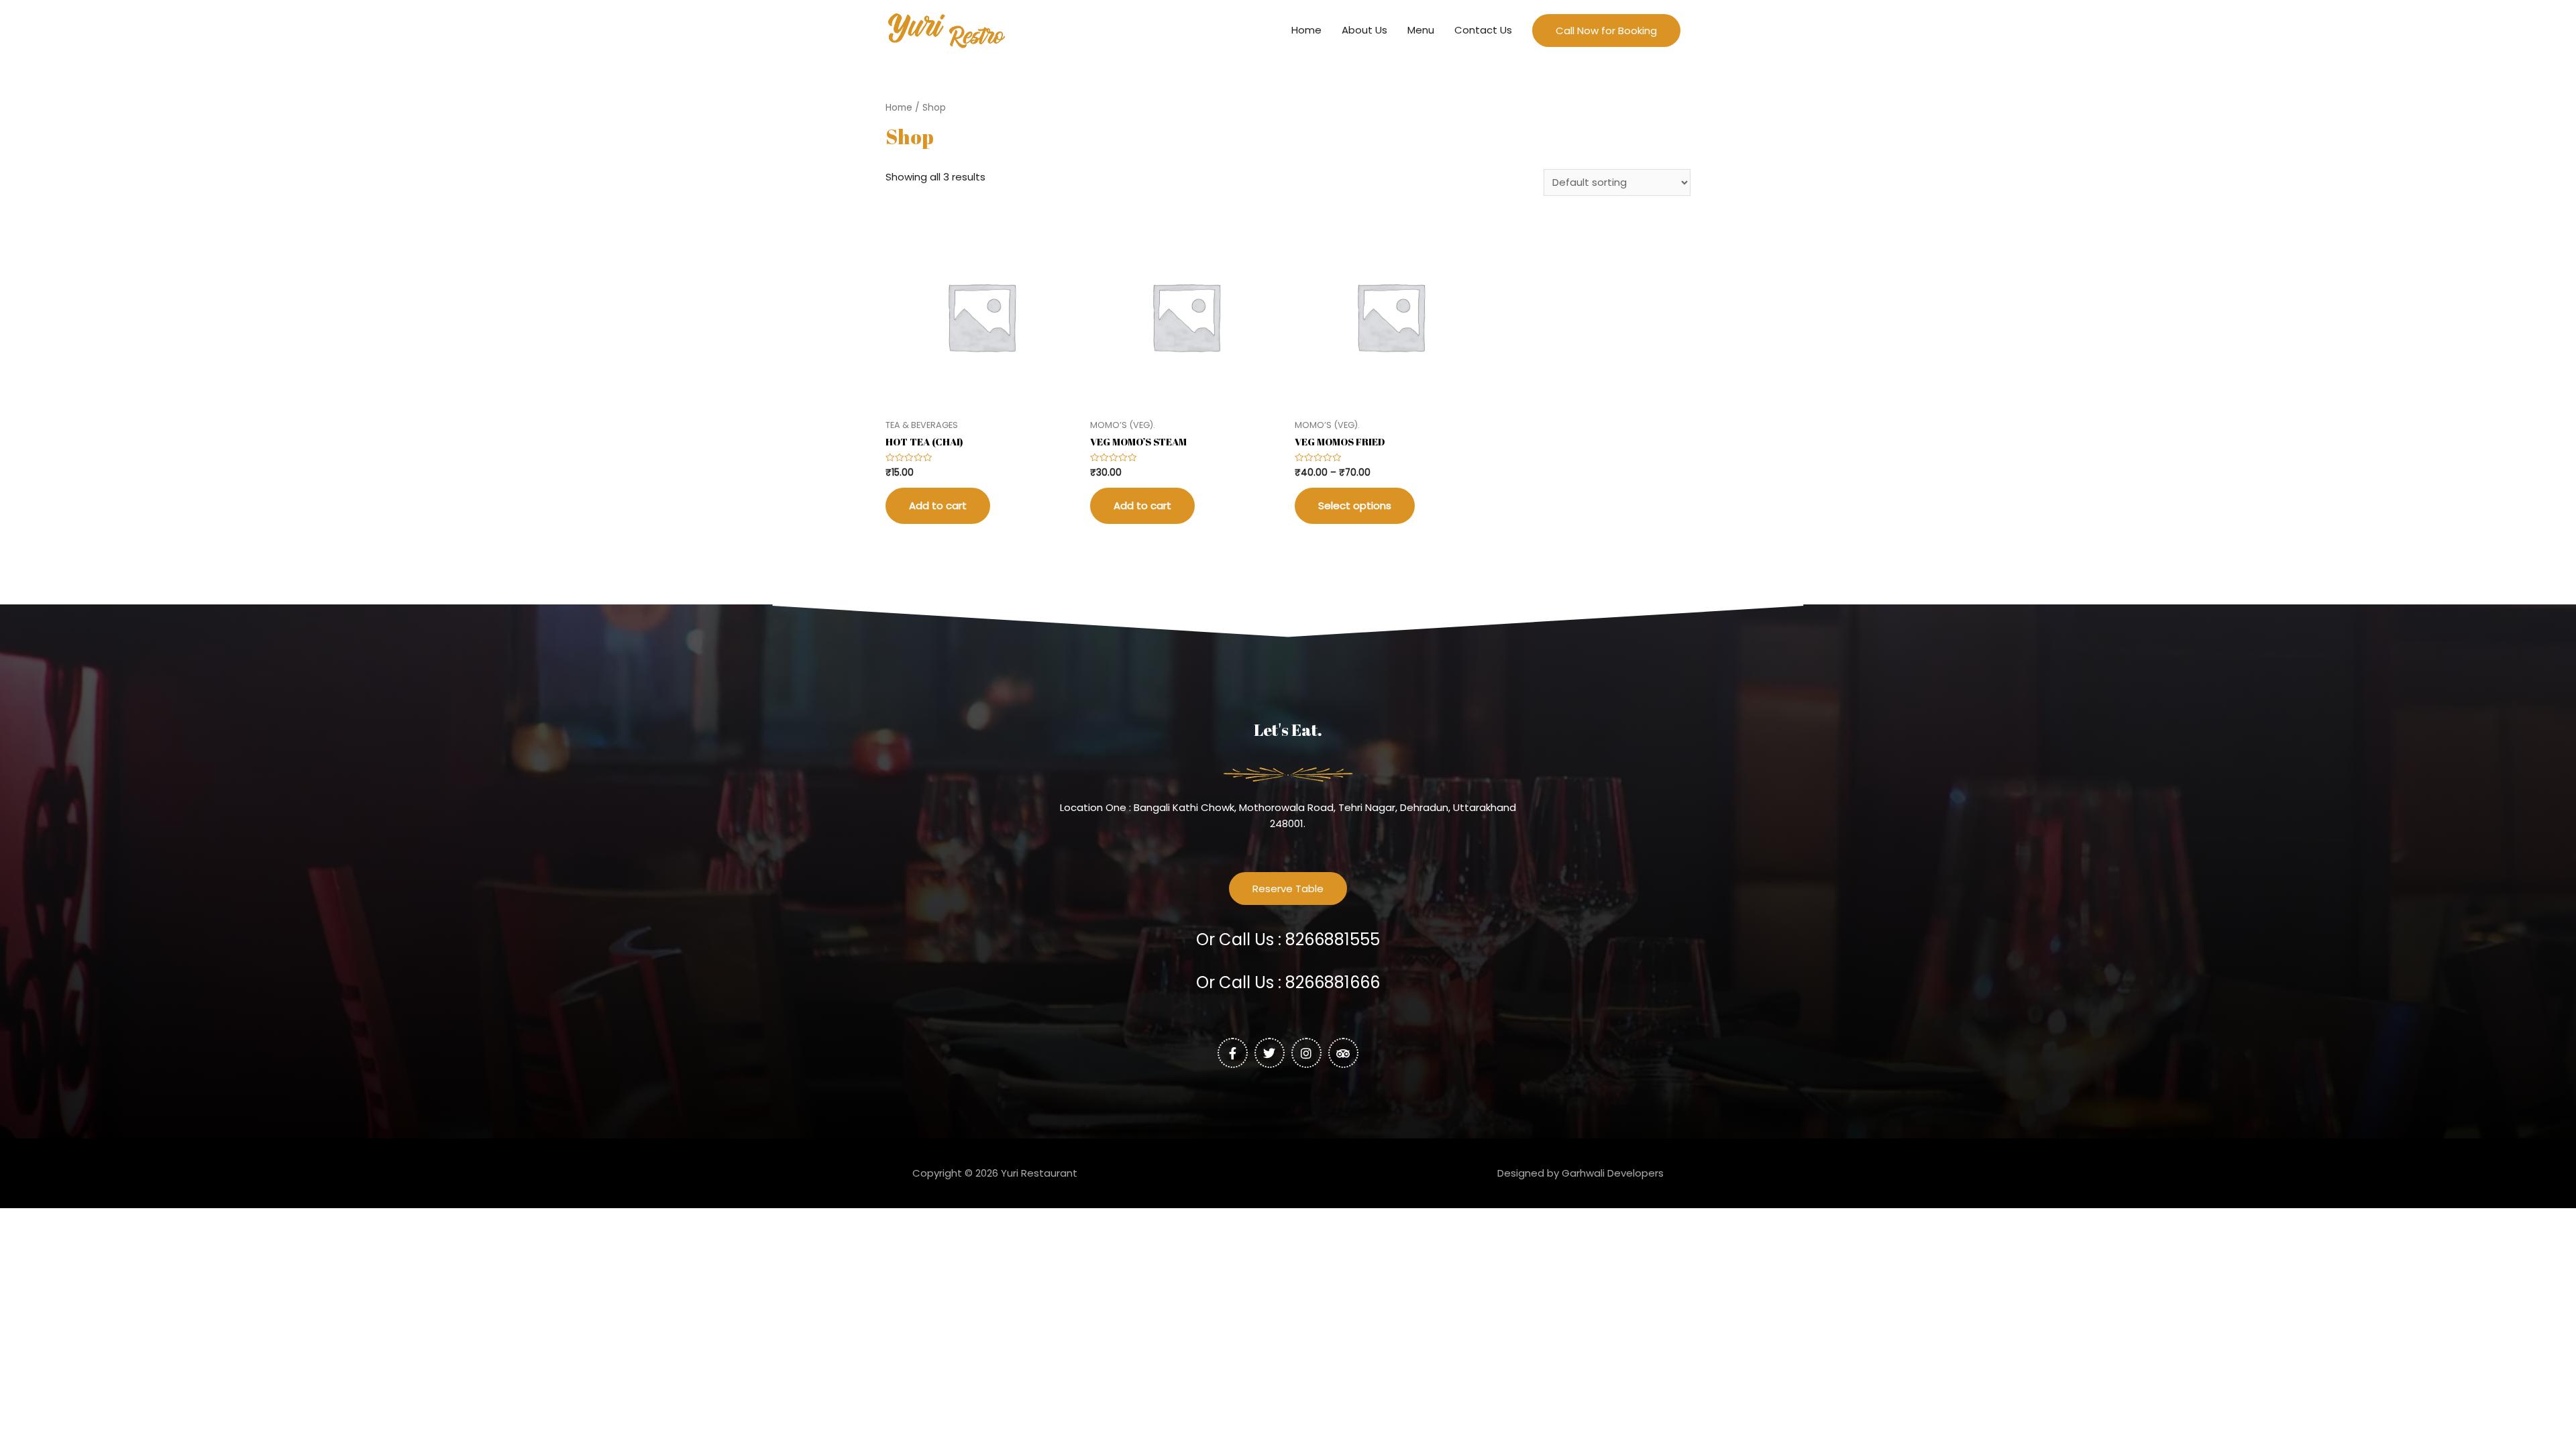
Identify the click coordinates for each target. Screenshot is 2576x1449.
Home (1306, 30)
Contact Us (1483, 30)
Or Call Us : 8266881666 (1288, 982)
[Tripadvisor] (1343, 1053)
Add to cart (938, 505)
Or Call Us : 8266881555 (1288, 940)
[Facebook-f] (1233, 1053)
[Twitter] (1270, 1053)
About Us (1364, 30)
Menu (1421, 30)
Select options (1355, 505)
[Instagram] (1306, 1053)
